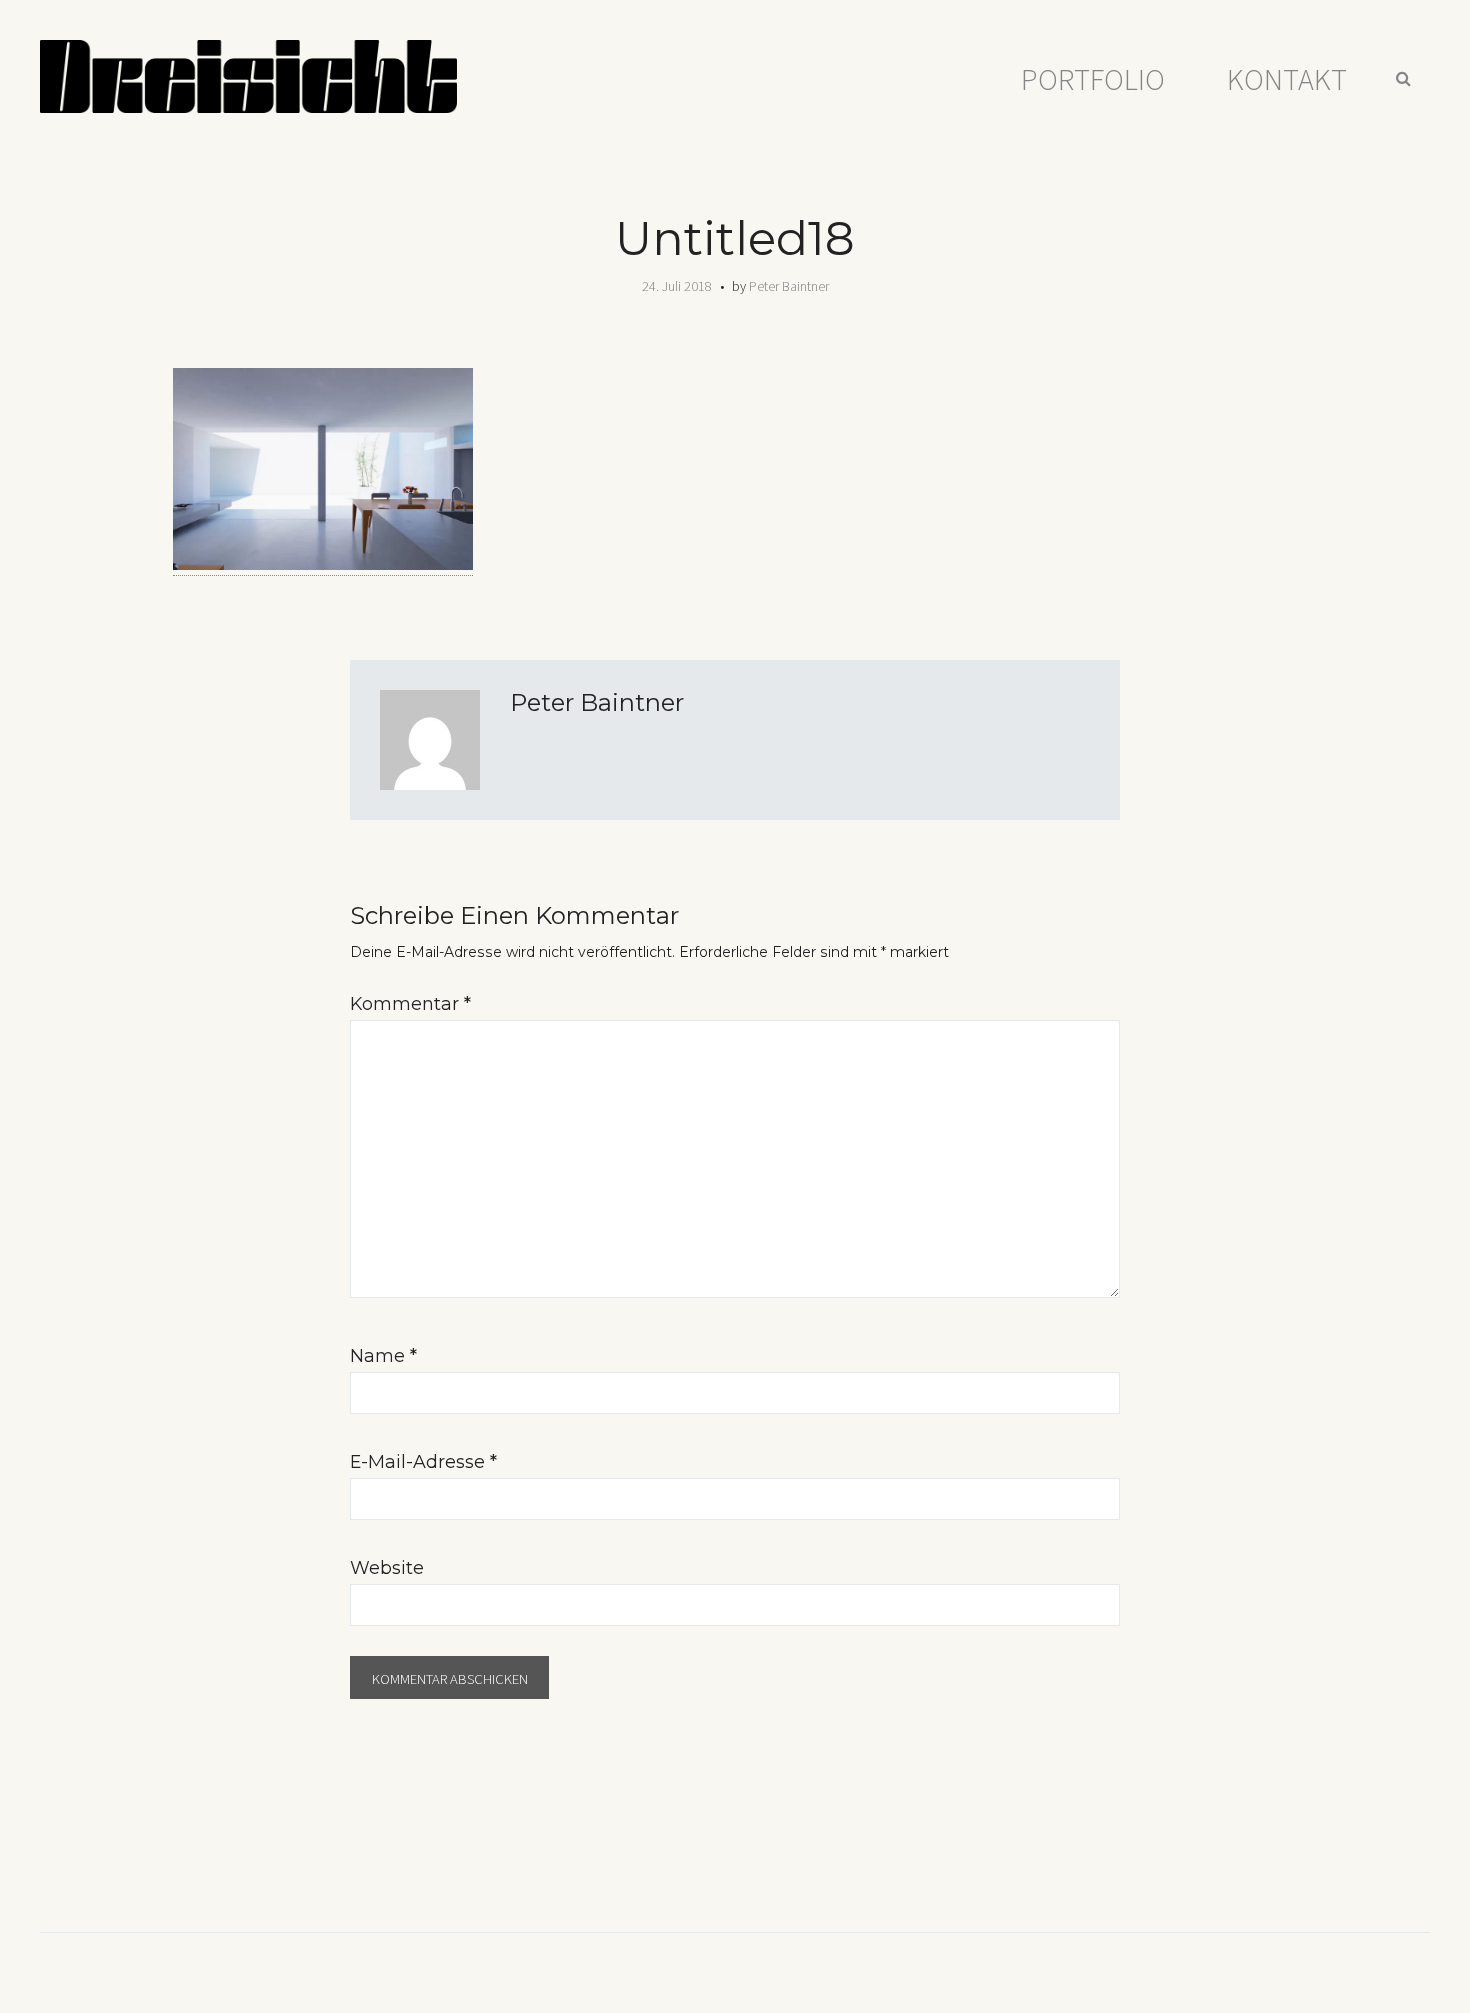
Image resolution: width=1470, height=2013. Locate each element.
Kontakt (1287, 79)
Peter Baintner (789, 286)
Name (383, 1355)
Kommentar (410, 1003)
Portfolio (1093, 79)
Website (387, 1567)
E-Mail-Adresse (423, 1461)
